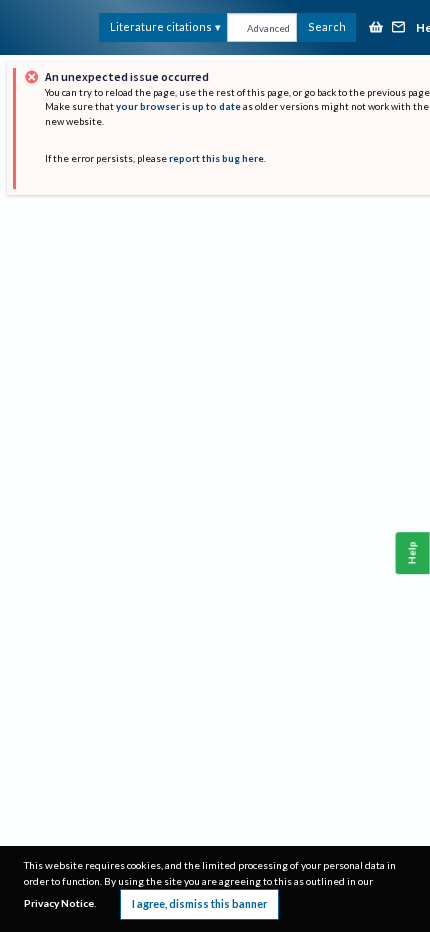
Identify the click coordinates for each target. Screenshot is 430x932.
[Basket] (376, 28)
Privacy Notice (59, 903)
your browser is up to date (178, 106)
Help (412, 552)
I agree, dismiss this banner (199, 903)
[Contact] (399, 28)
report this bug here (216, 158)
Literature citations (161, 26)
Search (327, 26)
